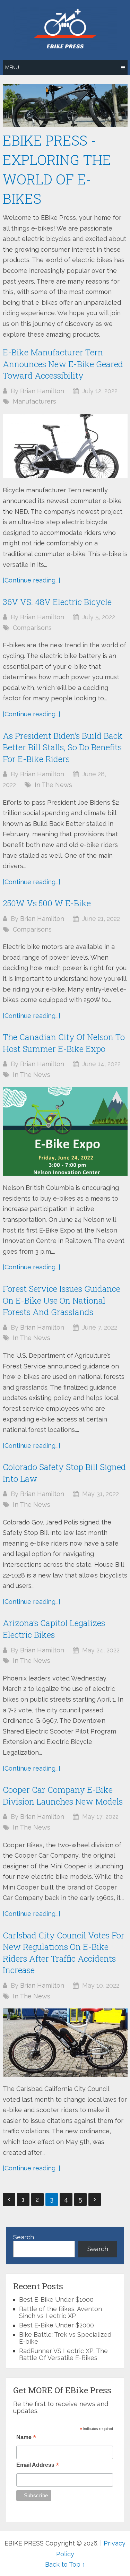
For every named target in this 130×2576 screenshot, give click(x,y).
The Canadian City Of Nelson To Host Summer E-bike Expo (64, 1043)
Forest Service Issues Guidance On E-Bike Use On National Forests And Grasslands (62, 1300)
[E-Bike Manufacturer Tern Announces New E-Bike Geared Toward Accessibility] (65, 446)
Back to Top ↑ (65, 2564)
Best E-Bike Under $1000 (56, 2300)
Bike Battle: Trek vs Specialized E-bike (65, 2338)
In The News (53, 785)
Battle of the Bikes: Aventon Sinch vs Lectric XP (60, 2312)
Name (26, 2438)
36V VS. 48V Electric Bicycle (57, 602)
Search (24, 2237)
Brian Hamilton (42, 391)
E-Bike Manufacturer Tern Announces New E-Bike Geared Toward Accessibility (63, 364)
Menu (12, 68)
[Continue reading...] (32, 580)
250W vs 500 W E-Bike (47, 903)
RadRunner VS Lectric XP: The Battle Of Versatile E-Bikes (63, 2354)
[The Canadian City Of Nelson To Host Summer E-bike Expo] (65, 1132)
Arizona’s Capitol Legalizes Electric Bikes (54, 1629)
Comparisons (32, 628)
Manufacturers (34, 401)
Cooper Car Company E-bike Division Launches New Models (63, 1796)
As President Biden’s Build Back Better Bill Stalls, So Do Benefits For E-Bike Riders (63, 747)
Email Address (38, 2466)
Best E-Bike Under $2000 (57, 2325)
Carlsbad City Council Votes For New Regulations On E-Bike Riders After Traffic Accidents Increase (64, 1953)
